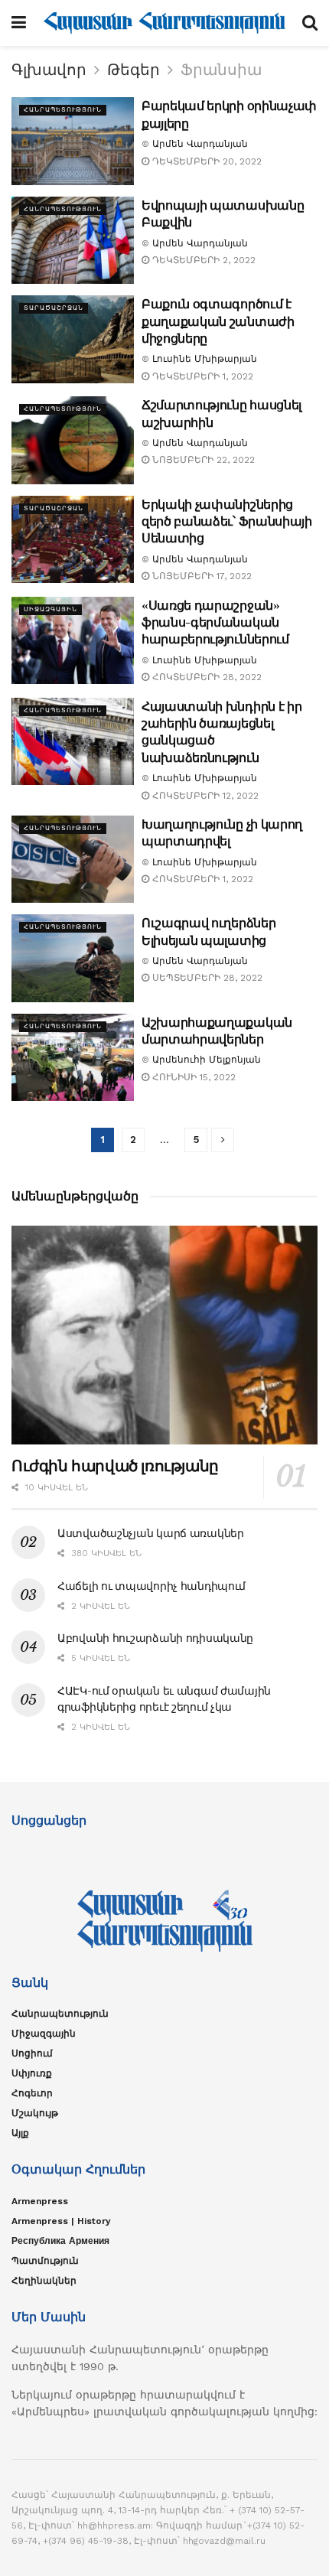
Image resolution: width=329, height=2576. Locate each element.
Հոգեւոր (32, 2093)
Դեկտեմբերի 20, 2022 (205, 161)
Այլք (20, 2133)
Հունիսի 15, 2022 (192, 1077)
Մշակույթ (35, 2113)
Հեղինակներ (44, 2281)
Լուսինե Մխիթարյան (205, 359)
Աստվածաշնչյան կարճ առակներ (151, 1533)
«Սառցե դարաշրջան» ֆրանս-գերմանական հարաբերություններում (215, 622)
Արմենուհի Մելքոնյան (207, 1060)
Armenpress (40, 2201)
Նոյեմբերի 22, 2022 (202, 460)
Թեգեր (134, 70)
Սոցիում (32, 2053)
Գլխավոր (49, 70)
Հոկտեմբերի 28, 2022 (205, 677)
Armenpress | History (61, 2221)
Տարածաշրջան (54, 308)
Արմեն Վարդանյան (200, 144)
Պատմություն (45, 2261)
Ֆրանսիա (221, 70)
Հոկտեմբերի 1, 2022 (201, 879)
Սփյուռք (32, 2073)
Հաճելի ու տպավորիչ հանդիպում (151, 1586)
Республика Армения (60, 2241)
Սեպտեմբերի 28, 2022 (206, 978)
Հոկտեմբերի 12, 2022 (204, 796)
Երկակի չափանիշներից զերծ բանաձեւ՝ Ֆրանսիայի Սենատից (227, 521)
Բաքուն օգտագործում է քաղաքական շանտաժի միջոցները (218, 321)
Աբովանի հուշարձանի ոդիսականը (155, 1638)
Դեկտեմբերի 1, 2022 (201, 376)
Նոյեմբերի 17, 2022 (200, 576)
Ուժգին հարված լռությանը (115, 1466)
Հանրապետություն (63, 110)
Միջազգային (50, 609)
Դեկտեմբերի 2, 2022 (202, 260)
